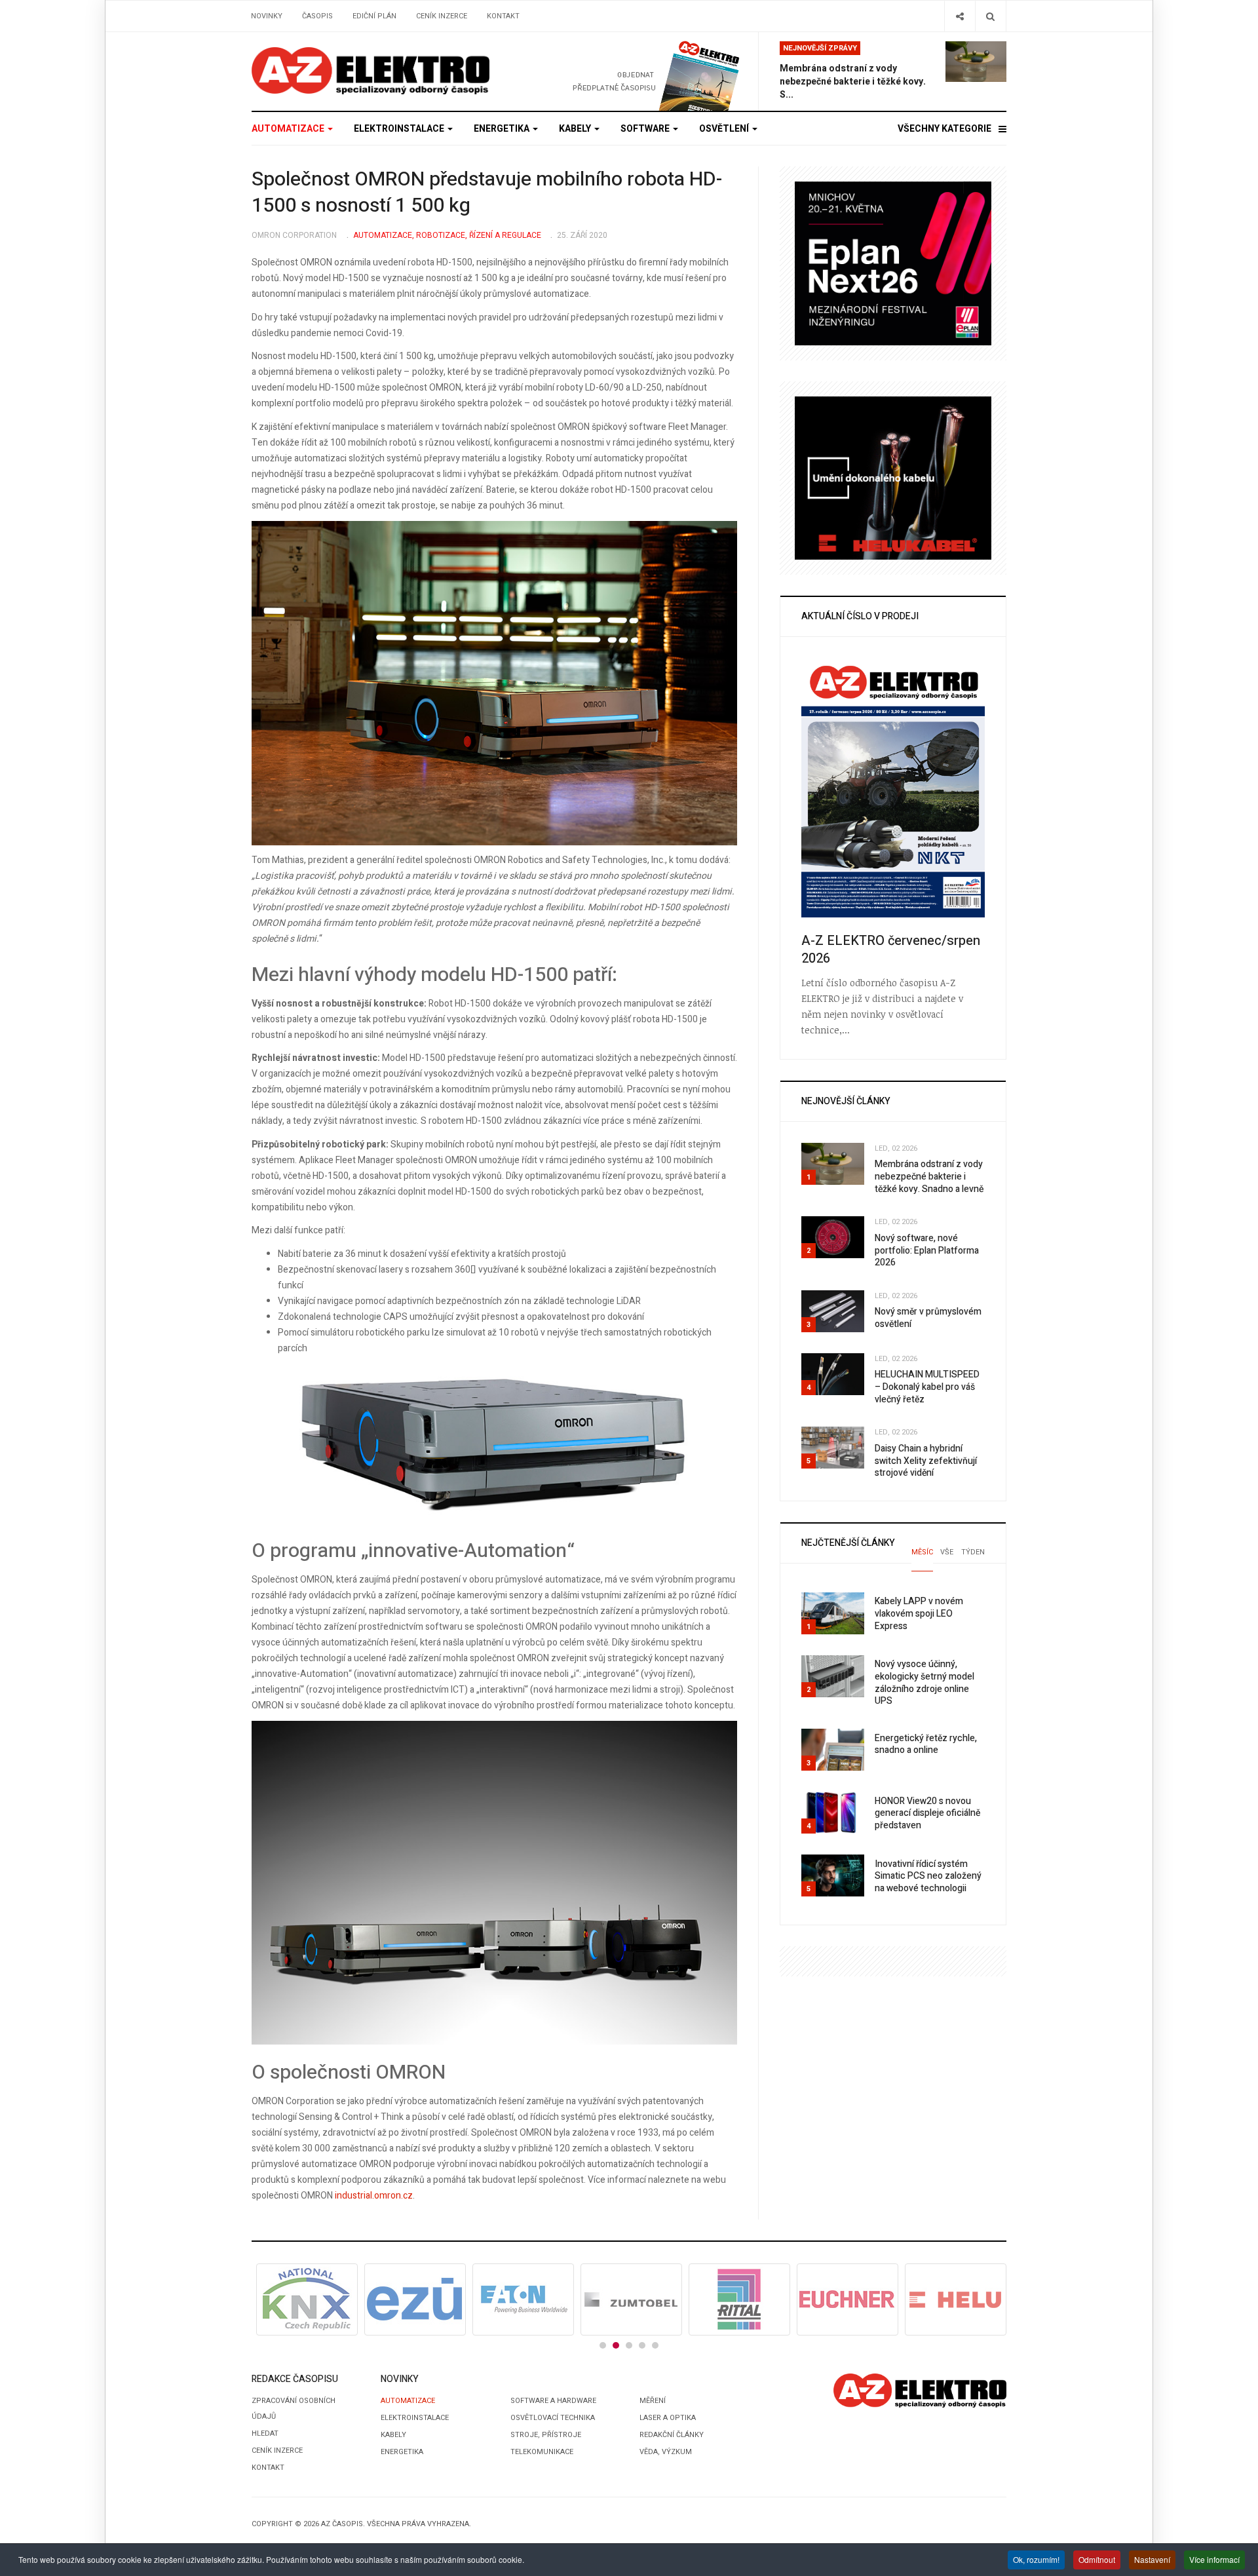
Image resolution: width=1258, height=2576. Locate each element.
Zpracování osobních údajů (294, 2409)
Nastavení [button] (1152, 2559)
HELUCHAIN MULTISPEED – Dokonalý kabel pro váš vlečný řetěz (927, 1387)
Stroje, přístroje (546, 2435)
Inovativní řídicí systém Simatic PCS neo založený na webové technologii (928, 1876)
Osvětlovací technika (553, 2418)
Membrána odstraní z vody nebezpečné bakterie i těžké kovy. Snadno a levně (929, 1176)
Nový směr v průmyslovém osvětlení (928, 1318)
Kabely (576, 129)
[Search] (990, 16)
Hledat (265, 2433)
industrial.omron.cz (374, 2196)
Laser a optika (668, 2418)
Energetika (503, 129)
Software (646, 129)
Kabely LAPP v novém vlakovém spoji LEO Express (919, 1613)
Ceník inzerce (442, 16)
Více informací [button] (1214, 2559)
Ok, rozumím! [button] (1036, 2559)
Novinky (267, 16)
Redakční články (672, 2435)
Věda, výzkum (666, 2452)
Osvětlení (725, 129)
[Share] (960, 16)
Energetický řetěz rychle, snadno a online (926, 1744)
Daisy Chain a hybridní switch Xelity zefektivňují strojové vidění (926, 1461)
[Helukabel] (893, 477)
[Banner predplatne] (634, 71)
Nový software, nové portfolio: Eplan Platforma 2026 (927, 1250)
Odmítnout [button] (1097, 2559)
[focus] (371, 71)
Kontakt (503, 16)
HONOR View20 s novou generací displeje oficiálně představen (927, 1813)
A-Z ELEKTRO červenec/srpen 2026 (891, 950)
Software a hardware (553, 2401)
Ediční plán (374, 16)
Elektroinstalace (400, 129)
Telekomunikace (542, 2452)
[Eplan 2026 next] (893, 263)
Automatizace (289, 129)
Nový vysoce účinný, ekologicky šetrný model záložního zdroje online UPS (924, 1682)
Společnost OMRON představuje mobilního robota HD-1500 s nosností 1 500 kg (487, 193)
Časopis (317, 16)
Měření (653, 2401)
